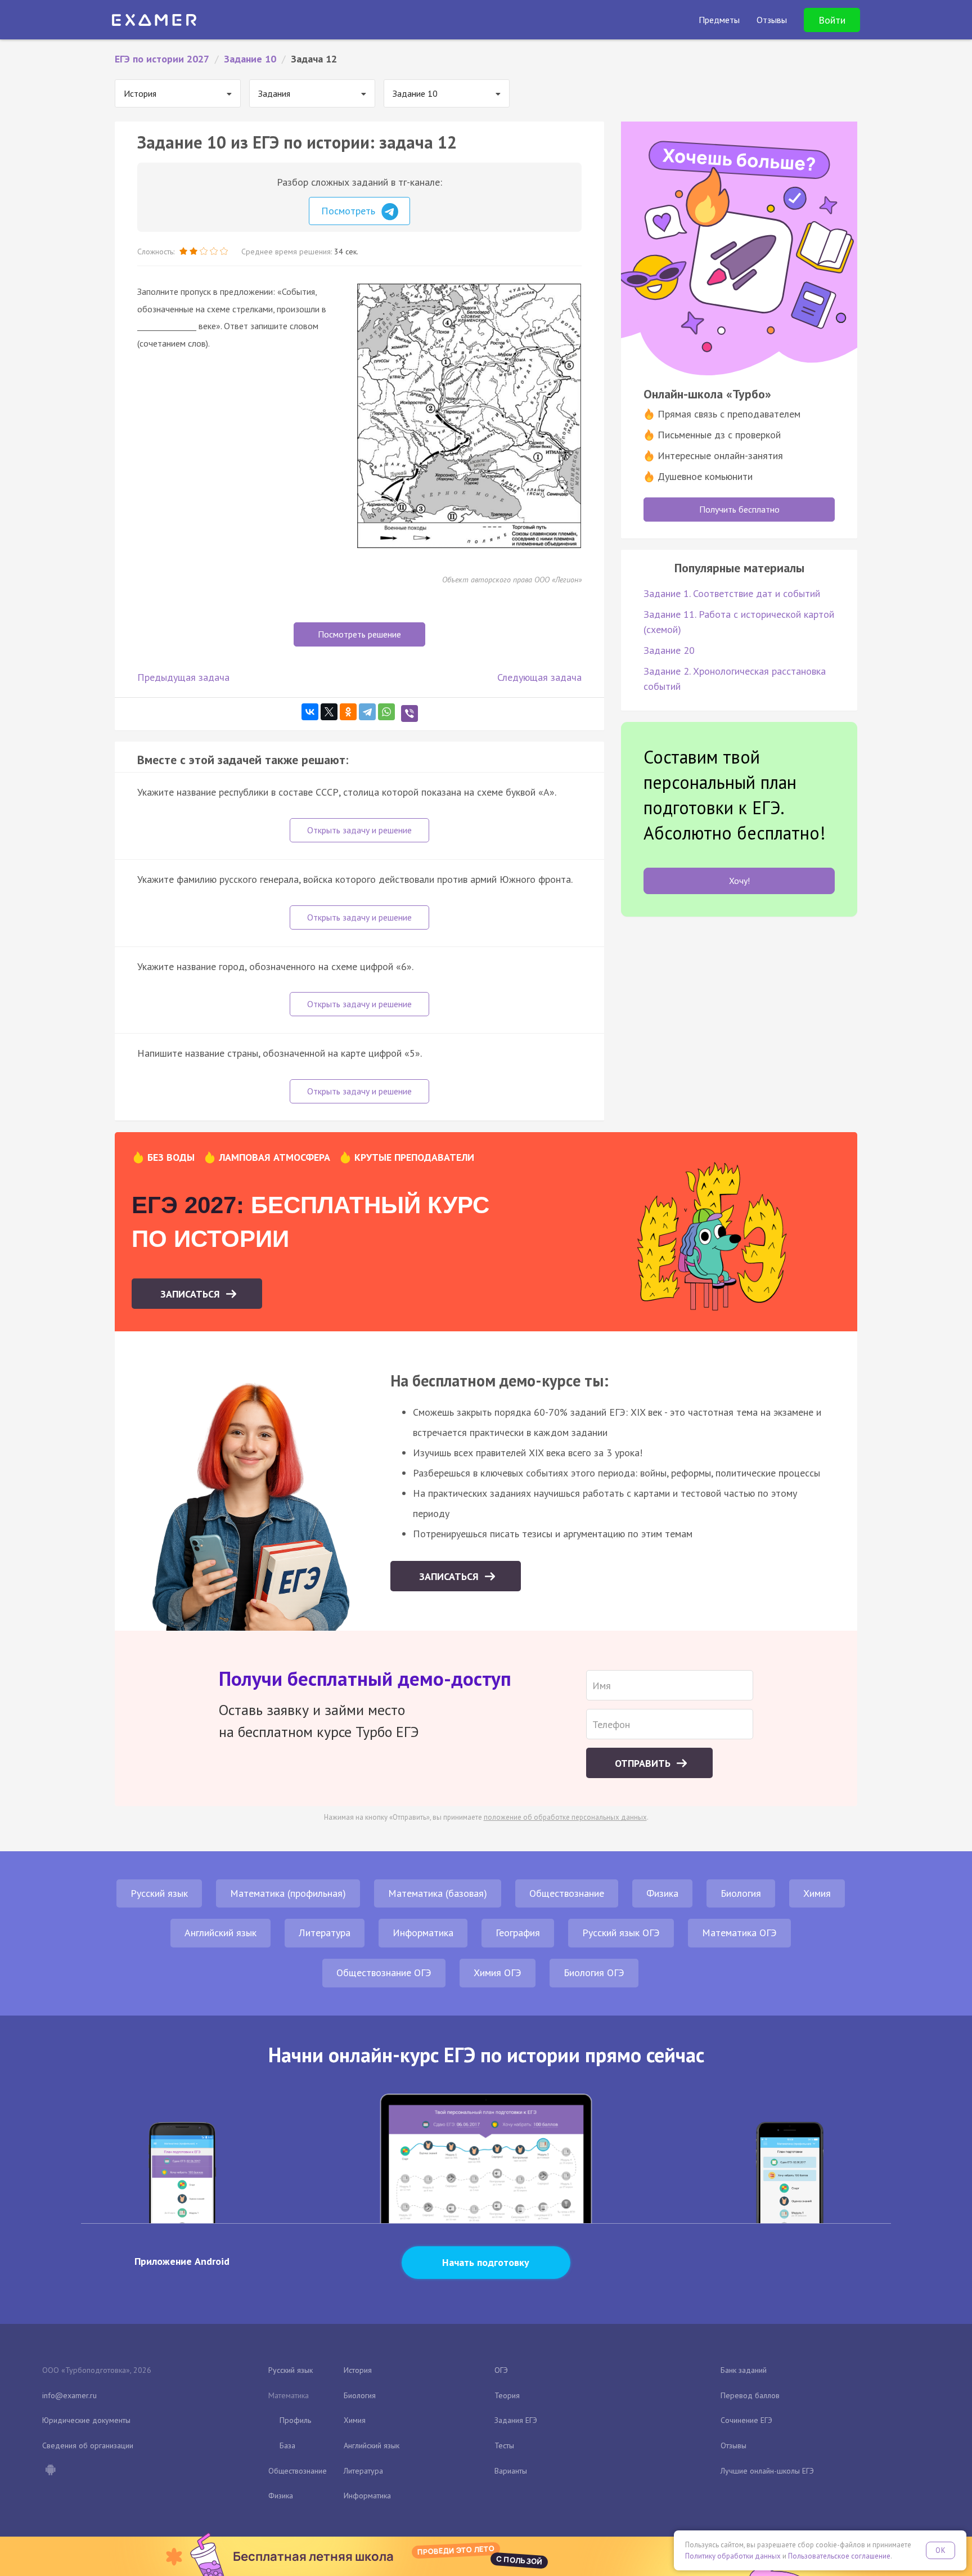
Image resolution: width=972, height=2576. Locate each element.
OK (940, 2550)
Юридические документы (86, 2420)
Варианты (511, 2471)
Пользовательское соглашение (839, 2556)
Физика (662, 1893)
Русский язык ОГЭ (621, 1933)
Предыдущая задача (183, 677)
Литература (325, 1933)
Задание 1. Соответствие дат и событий (732, 593)
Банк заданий (744, 2370)
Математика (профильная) (288, 1893)
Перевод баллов (750, 2395)
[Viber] (409, 713)
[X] (329, 712)
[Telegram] (367, 712)
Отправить (644, 1763)
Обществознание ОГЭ (384, 1973)
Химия (817, 1893)
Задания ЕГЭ (516, 2420)
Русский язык (159, 1893)
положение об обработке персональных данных (565, 1817)
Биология (741, 1893)
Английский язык (220, 1933)
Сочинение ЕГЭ (746, 2420)
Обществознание (567, 1893)
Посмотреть (350, 211)
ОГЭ (501, 2370)
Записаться (192, 1294)
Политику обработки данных (733, 2556)
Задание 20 (669, 650)
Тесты (504, 2445)
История (358, 2370)
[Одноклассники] (348, 712)
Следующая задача (539, 677)
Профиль (295, 2420)
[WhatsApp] (386, 712)
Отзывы (733, 2445)
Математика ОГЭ (739, 1933)
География (518, 1933)
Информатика (423, 1933)
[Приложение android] (50, 2471)
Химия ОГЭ (498, 1973)
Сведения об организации (88, 2445)
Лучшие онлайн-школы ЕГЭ (767, 2471)
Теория (507, 2395)
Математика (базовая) (438, 1893)
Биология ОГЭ (594, 1973)
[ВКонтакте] (310, 712)
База (287, 2445)
